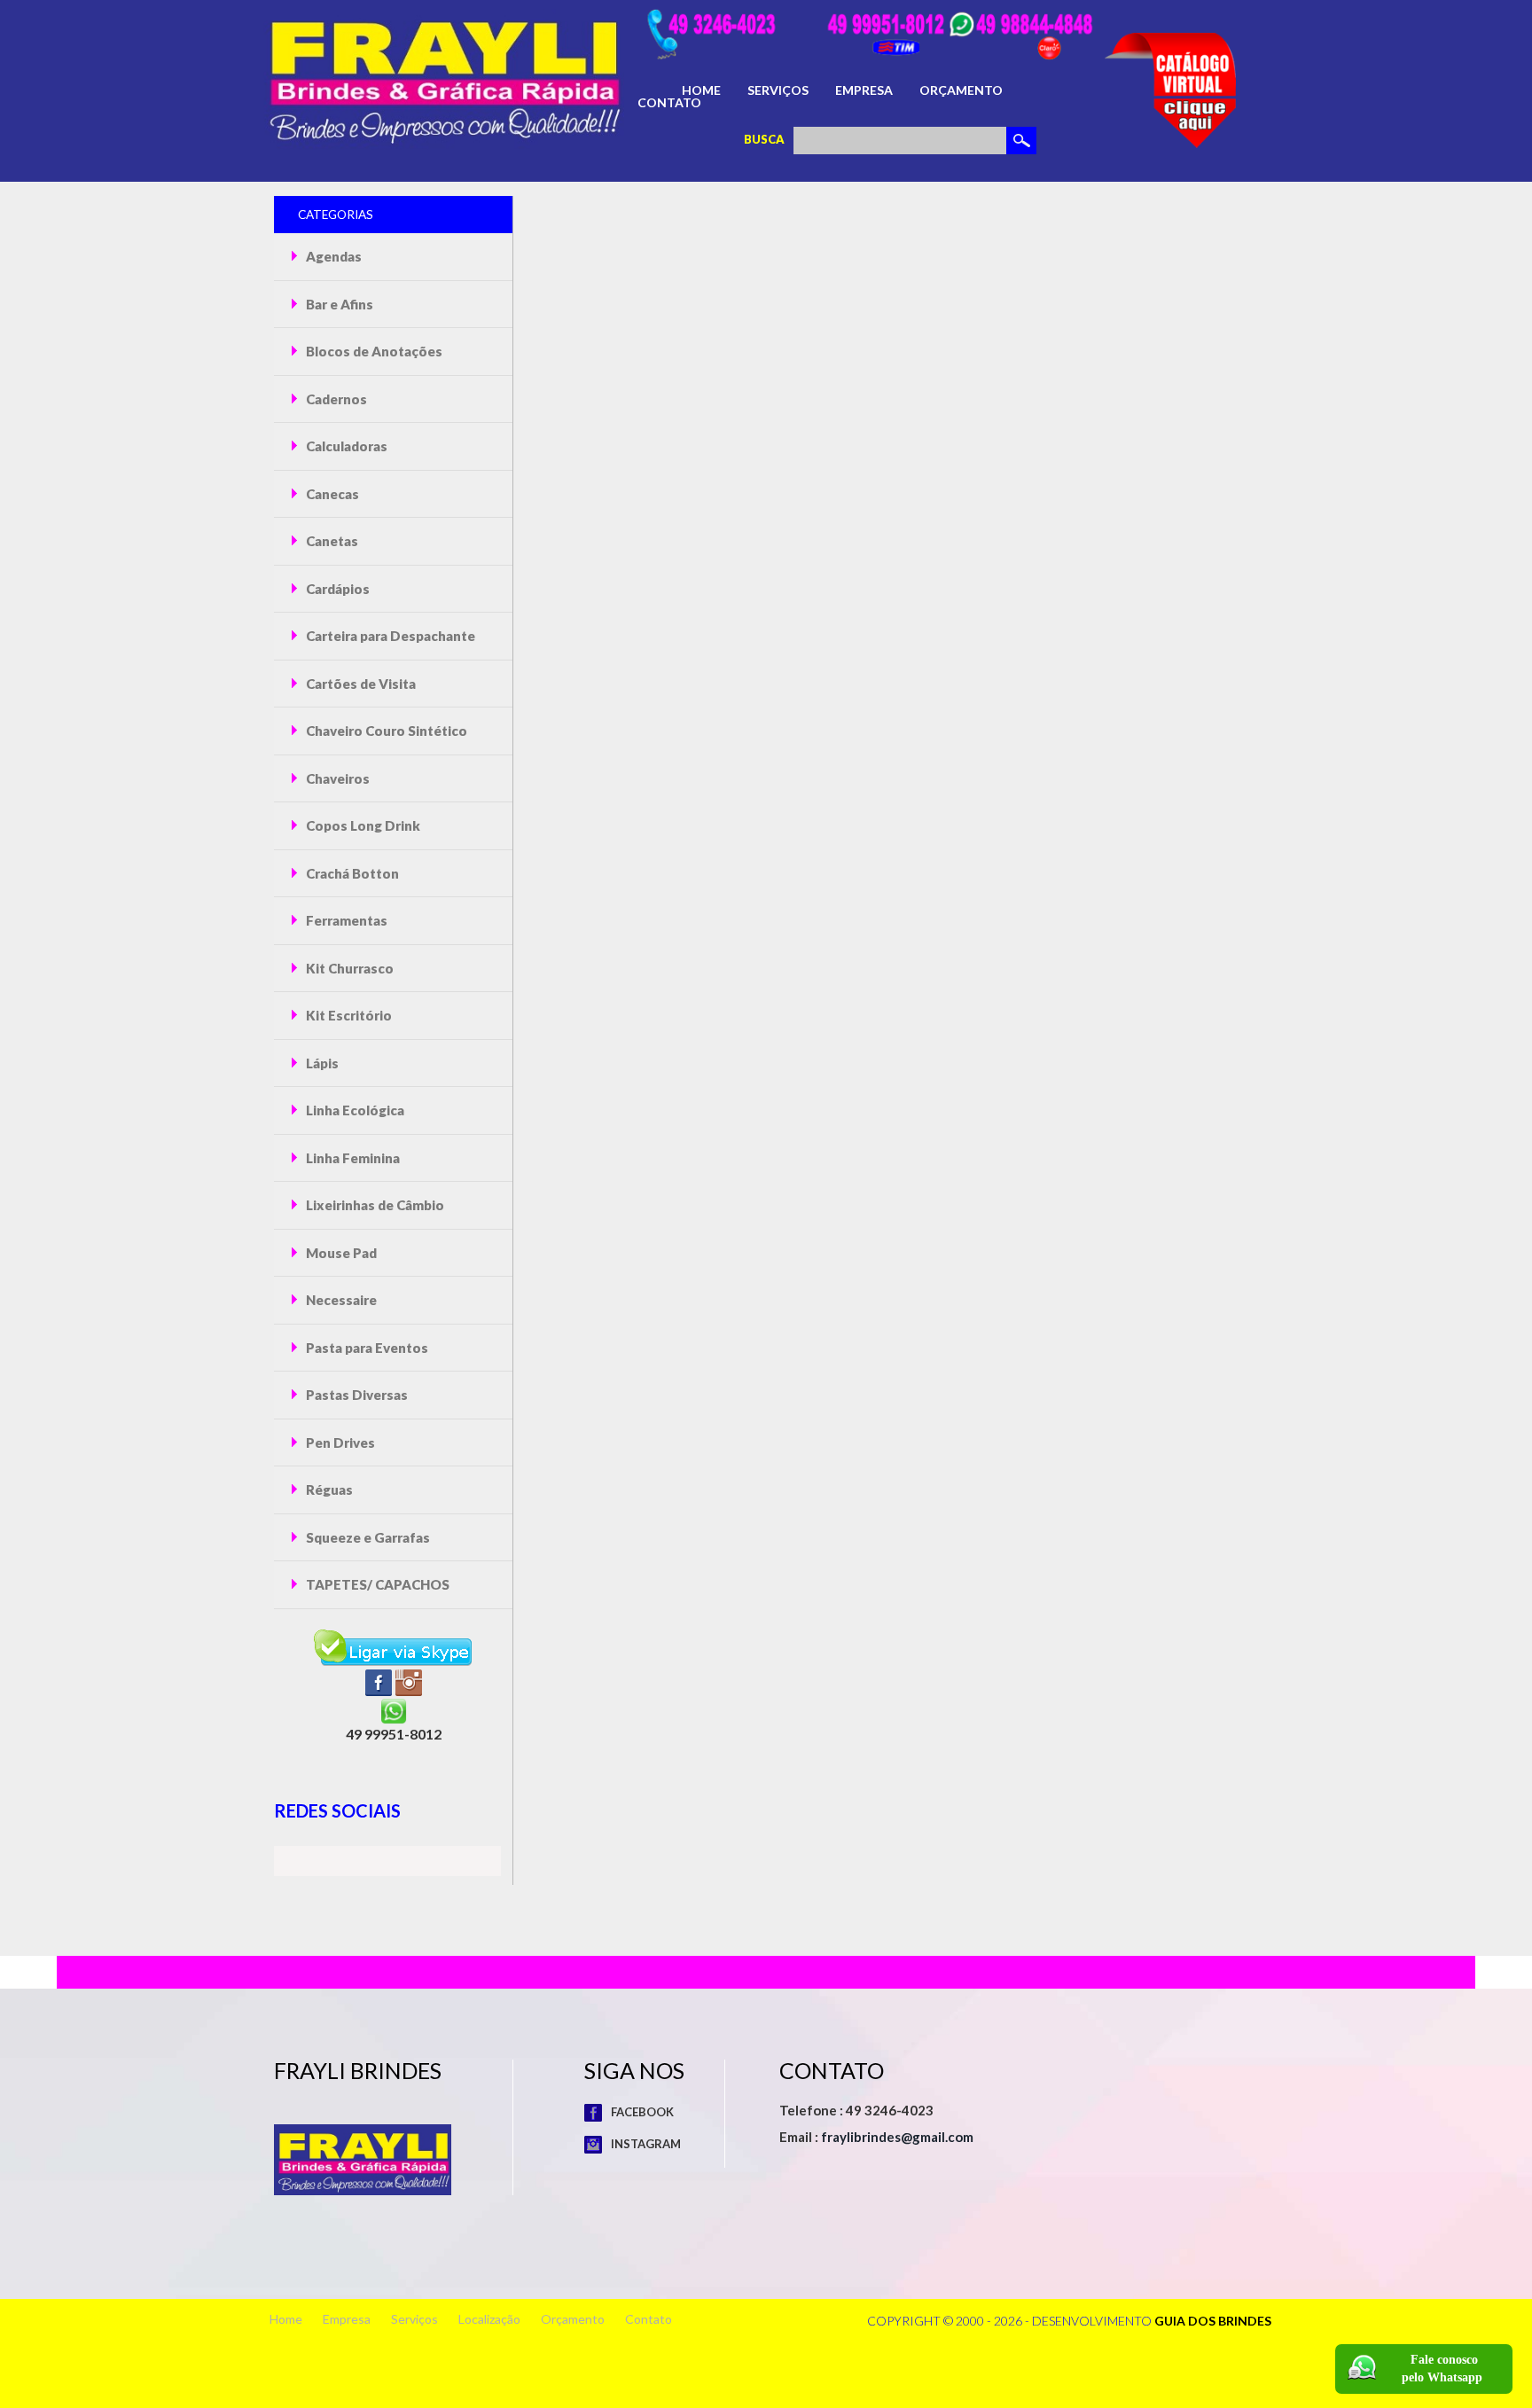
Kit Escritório (348, 1015)
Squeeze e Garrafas (367, 1537)
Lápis (321, 1063)
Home (701, 90)
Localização (489, 2319)
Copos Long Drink (362, 825)
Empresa (864, 90)
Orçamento (961, 90)
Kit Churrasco (348, 968)
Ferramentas (345, 920)
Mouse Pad (340, 1253)
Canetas (331, 541)
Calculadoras (345, 446)
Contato (669, 103)
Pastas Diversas (356, 1395)
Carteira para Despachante (389, 636)
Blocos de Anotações (373, 351)
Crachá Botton (351, 873)
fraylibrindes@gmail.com (897, 2137)
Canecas (331, 494)
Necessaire (340, 1300)
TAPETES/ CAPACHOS (376, 1584)
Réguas (328, 1489)
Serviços (778, 90)
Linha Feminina (352, 1158)
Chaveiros (336, 778)
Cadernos (335, 399)
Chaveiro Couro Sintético (385, 731)
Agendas (332, 256)
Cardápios (336, 589)
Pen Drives (339, 1442)
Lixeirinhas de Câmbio (374, 1205)
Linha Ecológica (354, 1110)
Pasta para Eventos (366, 1348)
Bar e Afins (338, 304)
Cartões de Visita (360, 684)
